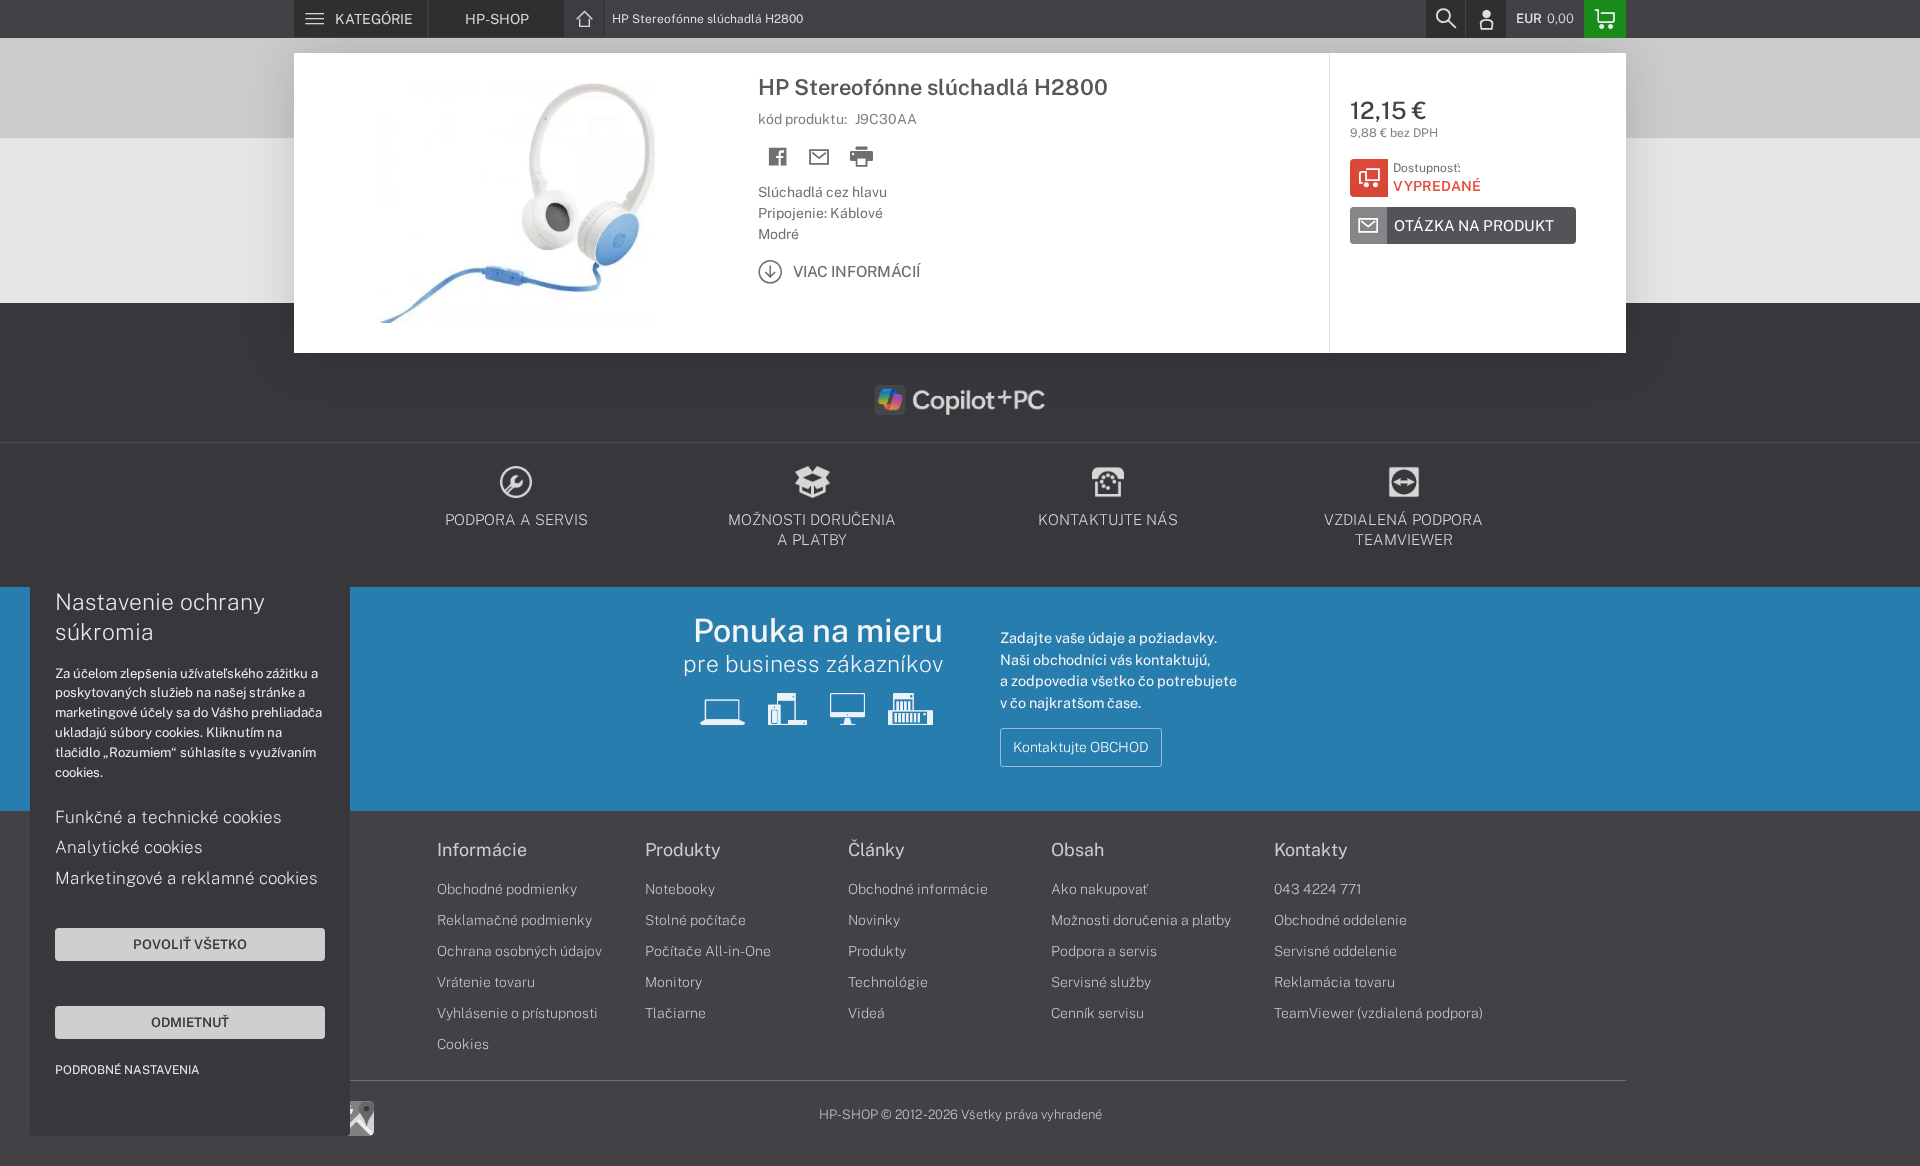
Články (876, 850)
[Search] (1445, 19)
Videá (866, 1013)
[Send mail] (819, 157)
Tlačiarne (675, 1013)
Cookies (463, 1044)
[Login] (1486, 19)
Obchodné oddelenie (1340, 920)
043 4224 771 (1318, 889)
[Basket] (1605, 19)
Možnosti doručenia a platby (1141, 920)
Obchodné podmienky (507, 889)
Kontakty (1311, 850)
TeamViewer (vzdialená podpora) (1378, 1013)
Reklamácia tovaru (1334, 982)
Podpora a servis (1104, 951)
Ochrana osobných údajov (519, 951)
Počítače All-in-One (708, 951)
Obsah (1077, 850)
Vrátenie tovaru (486, 982)
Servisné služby (1101, 982)
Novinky (874, 920)
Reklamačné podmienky (514, 920)
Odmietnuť (190, 1022)
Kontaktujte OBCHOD (1081, 747)
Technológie (888, 982)
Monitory (673, 982)
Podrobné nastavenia (127, 1070)
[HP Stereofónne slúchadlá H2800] (516, 203)
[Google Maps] (356, 1117)
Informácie (482, 850)
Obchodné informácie (918, 889)
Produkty (683, 850)
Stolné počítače (695, 920)
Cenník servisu (1097, 1013)
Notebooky (680, 889)
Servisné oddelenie (1335, 951)
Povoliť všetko (190, 944)
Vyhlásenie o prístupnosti (517, 1013)
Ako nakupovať (1099, 889)
